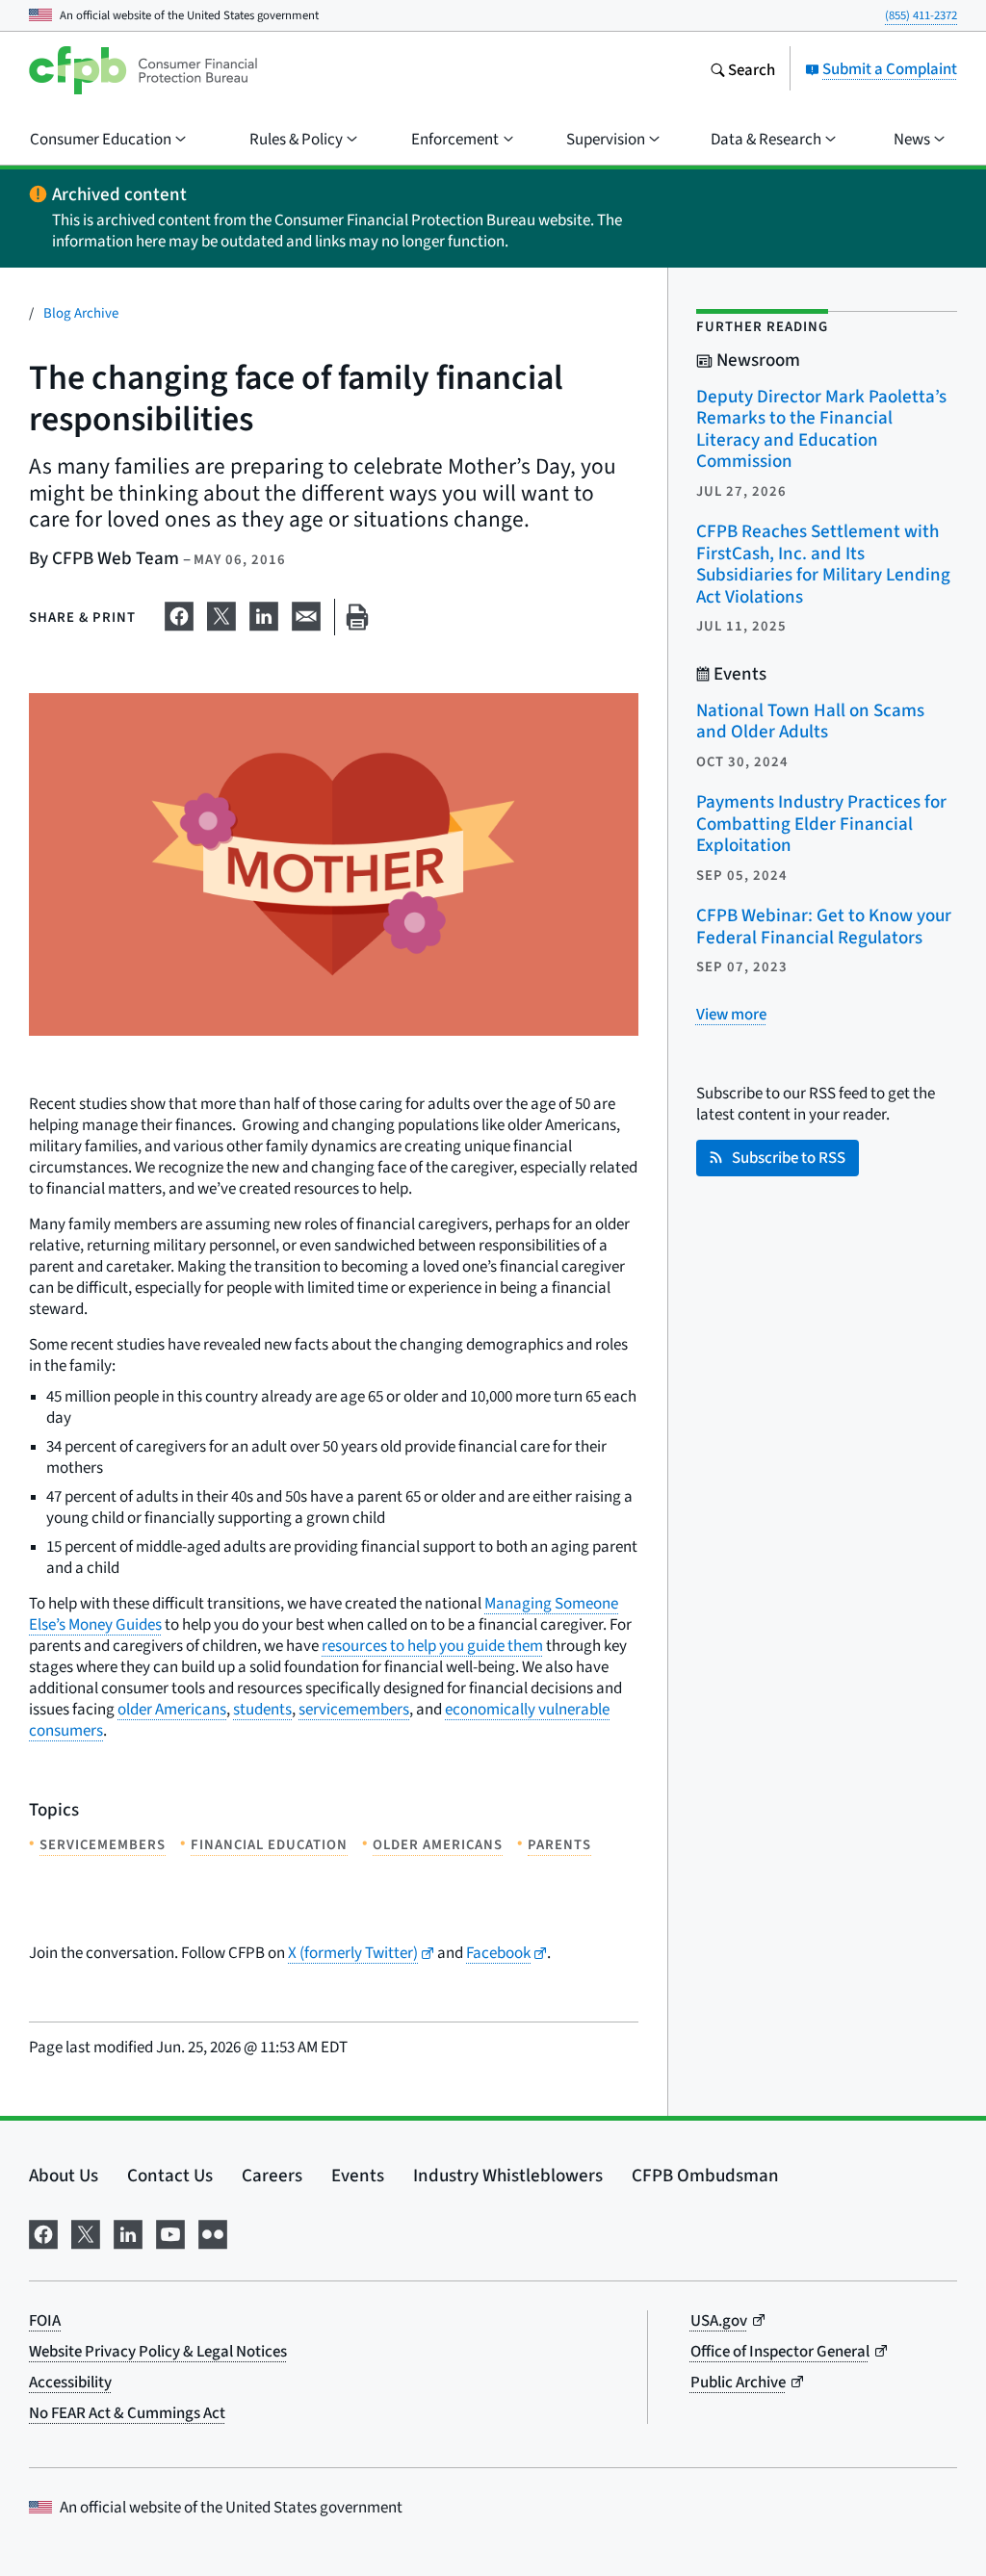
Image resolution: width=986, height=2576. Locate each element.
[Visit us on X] (86, 2230)
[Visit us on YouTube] (170, 2230)
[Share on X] (221, 613)
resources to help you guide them (432, 1646)
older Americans (172, 1709)
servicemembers (354, 1709)
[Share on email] (306, 613)
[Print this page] (357, 618)
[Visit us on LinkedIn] (128, 2230)
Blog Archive (81, 312)
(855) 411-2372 (921, 15)
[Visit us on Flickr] (213, 2230)
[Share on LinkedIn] (264, 613)
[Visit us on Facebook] (43, 2230)
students (262, 1709)
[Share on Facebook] (179, 613)
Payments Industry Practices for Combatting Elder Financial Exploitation (821, 823)
